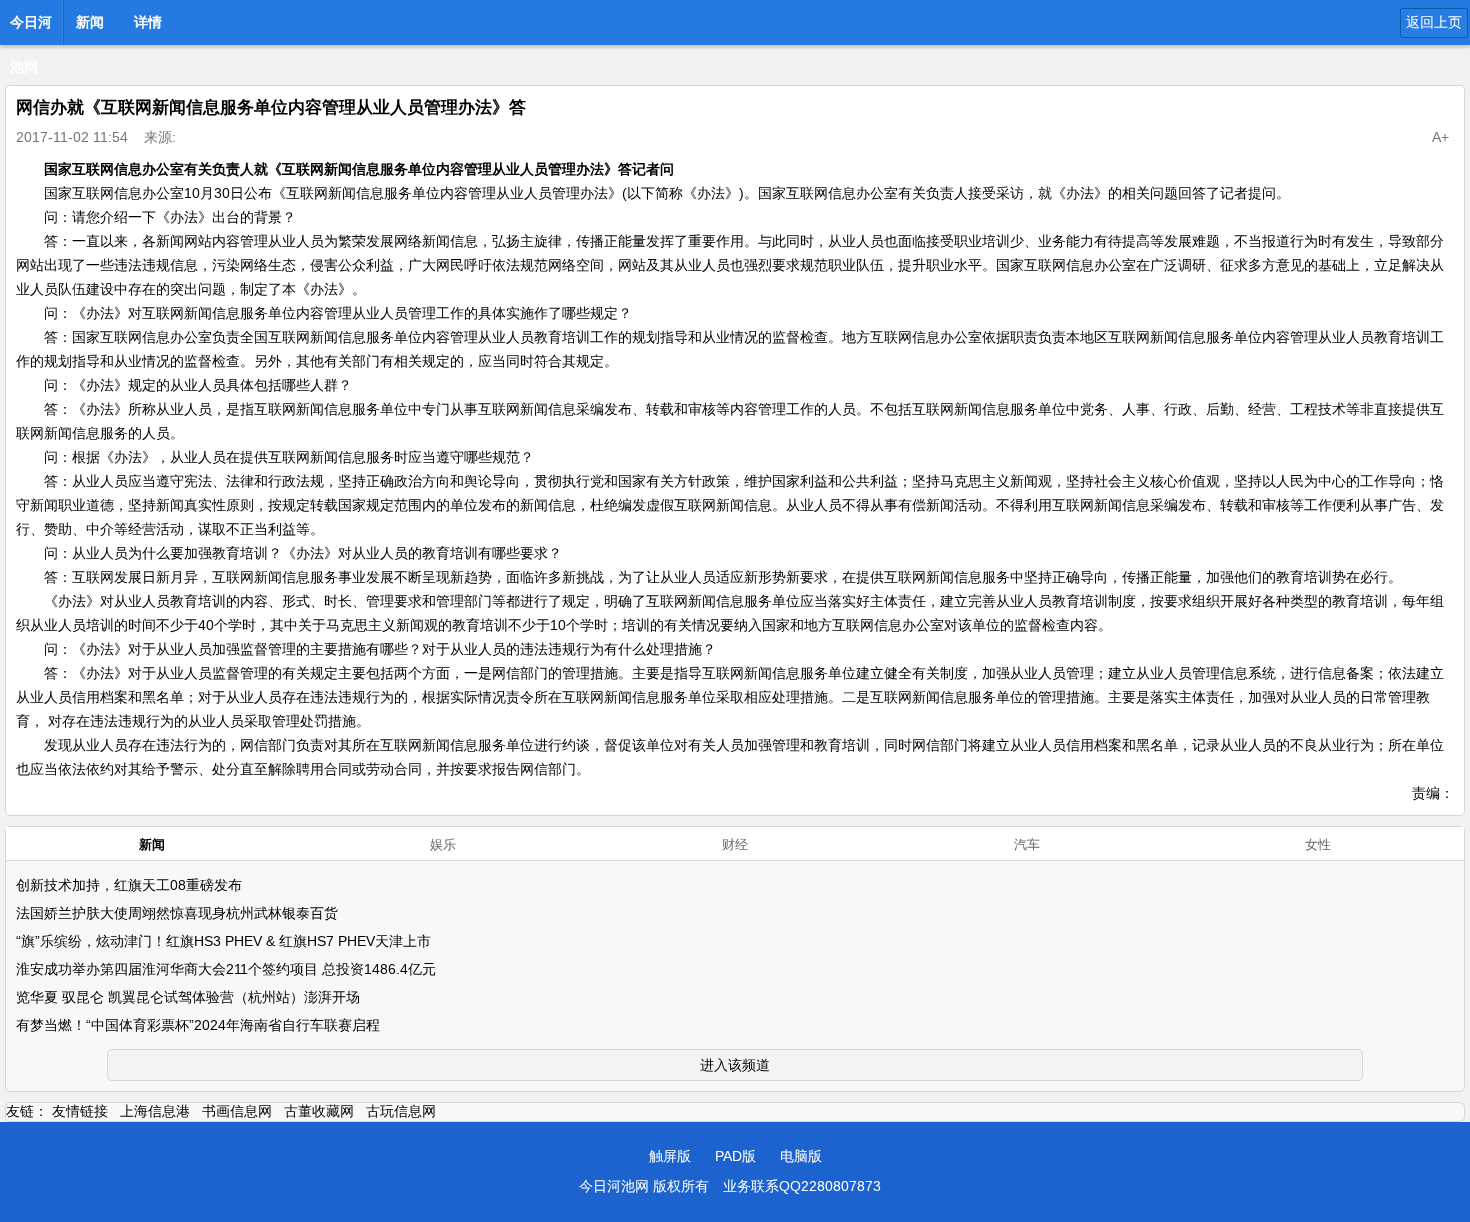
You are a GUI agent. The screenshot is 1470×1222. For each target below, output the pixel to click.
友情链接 (80, 1111)
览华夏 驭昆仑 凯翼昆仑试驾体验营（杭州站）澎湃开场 (188, 997)
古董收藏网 (319, 1111)
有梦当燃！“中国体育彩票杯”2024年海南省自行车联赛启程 (198, 1025)
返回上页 (1434, 22)
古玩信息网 (401, 1111)
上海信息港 (155, 1111)
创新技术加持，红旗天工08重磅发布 (129, 885)
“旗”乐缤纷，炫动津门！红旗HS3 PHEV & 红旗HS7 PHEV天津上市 (223, 941)
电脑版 (801, 1156)
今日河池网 (31, 28)
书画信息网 (237, 1111)
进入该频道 (735, 1065)
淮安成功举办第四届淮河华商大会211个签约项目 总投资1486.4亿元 (226, 969)
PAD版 (735, 1156)
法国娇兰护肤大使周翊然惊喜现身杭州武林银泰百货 (177, 913)
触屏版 (670, 1156)
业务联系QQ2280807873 (802, 1186)
